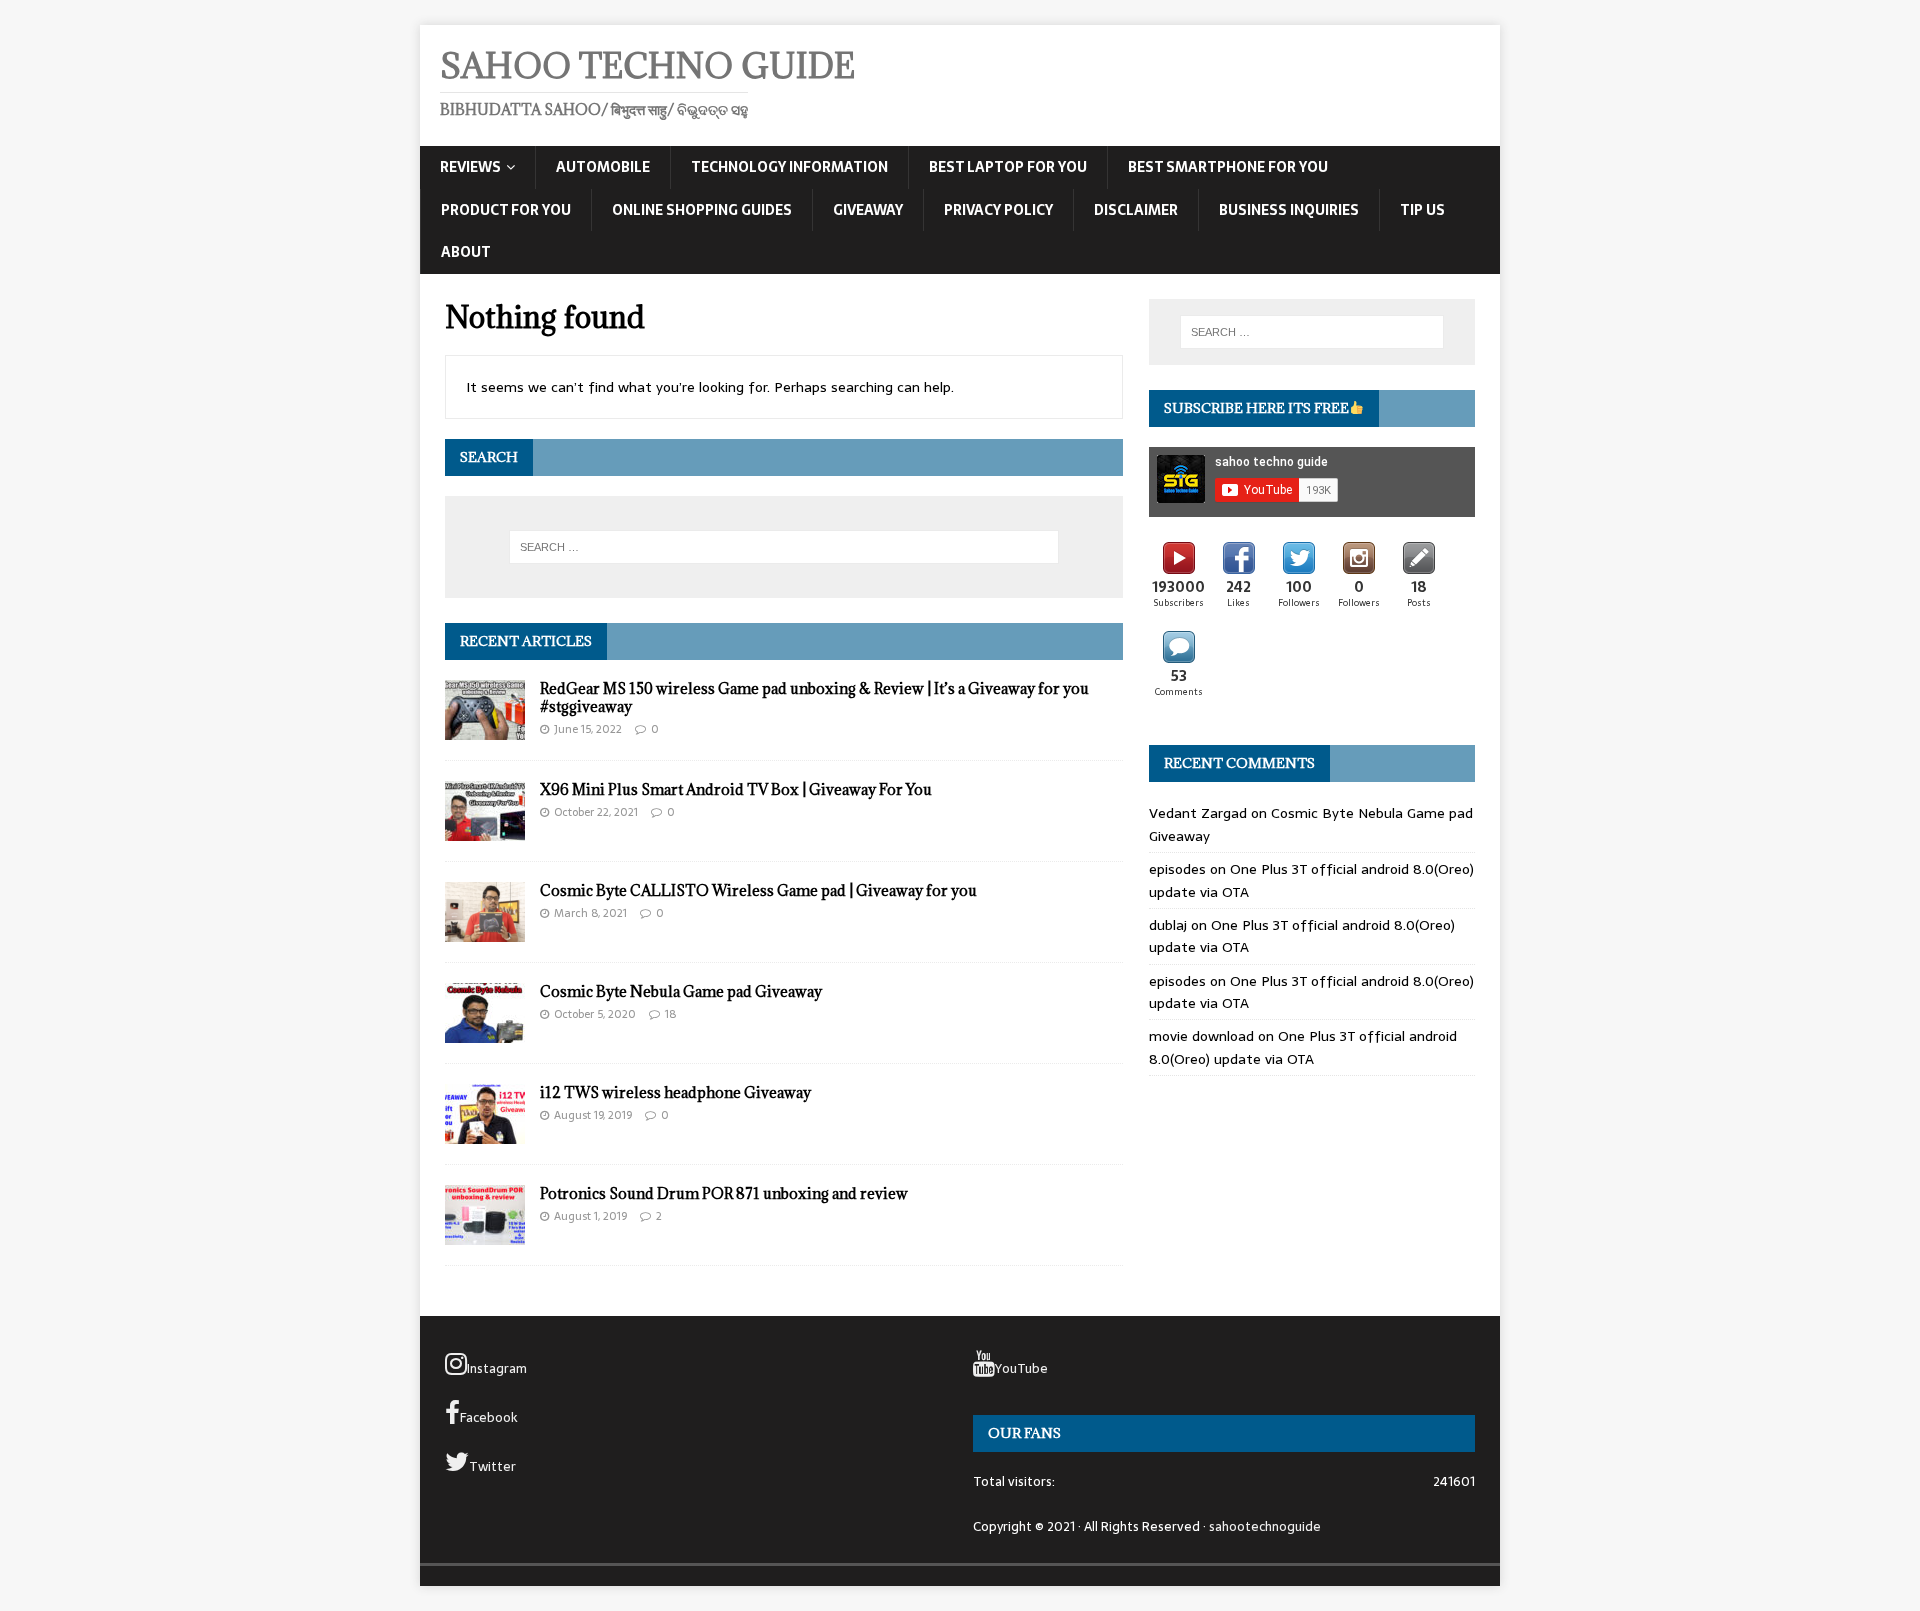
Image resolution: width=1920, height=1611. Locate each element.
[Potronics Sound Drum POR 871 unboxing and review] (485, 1234)
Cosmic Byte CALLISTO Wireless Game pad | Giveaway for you (758, 890)
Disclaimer (1136, 210)
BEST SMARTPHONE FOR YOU (1228, 167)
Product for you (506, 210)
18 (670, 1014)
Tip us (1422, 210)
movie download (1201, 1036)
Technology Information (789, 167)
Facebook (489, 1417)
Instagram (497, 1368)
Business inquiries (1289, 210)
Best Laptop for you (1008, 167)
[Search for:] (784, 547)
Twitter (492, 1466)
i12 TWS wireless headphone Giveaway (675, 1092)
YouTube (1021, 1368)
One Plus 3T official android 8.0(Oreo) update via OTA (1303, 1047)
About (466, 252)
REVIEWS (470, 167)
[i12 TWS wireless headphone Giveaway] (485, 1133)
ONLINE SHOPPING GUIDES (702, 210)
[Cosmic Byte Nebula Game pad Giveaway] (485, 1032)
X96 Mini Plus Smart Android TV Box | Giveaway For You (736, 789)
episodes (1177, 869)
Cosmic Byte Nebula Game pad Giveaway (681, 991)
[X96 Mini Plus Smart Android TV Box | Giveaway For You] (485, 830)
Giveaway (868, 210)
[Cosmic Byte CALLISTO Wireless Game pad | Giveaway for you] (485, 931)
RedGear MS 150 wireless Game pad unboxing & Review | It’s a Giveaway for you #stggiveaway (814, 697)
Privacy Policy (998, 210)
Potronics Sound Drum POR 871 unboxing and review (724, 1193)
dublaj (1168, 925)
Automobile (603, 167)
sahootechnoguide (1265, 1526)
